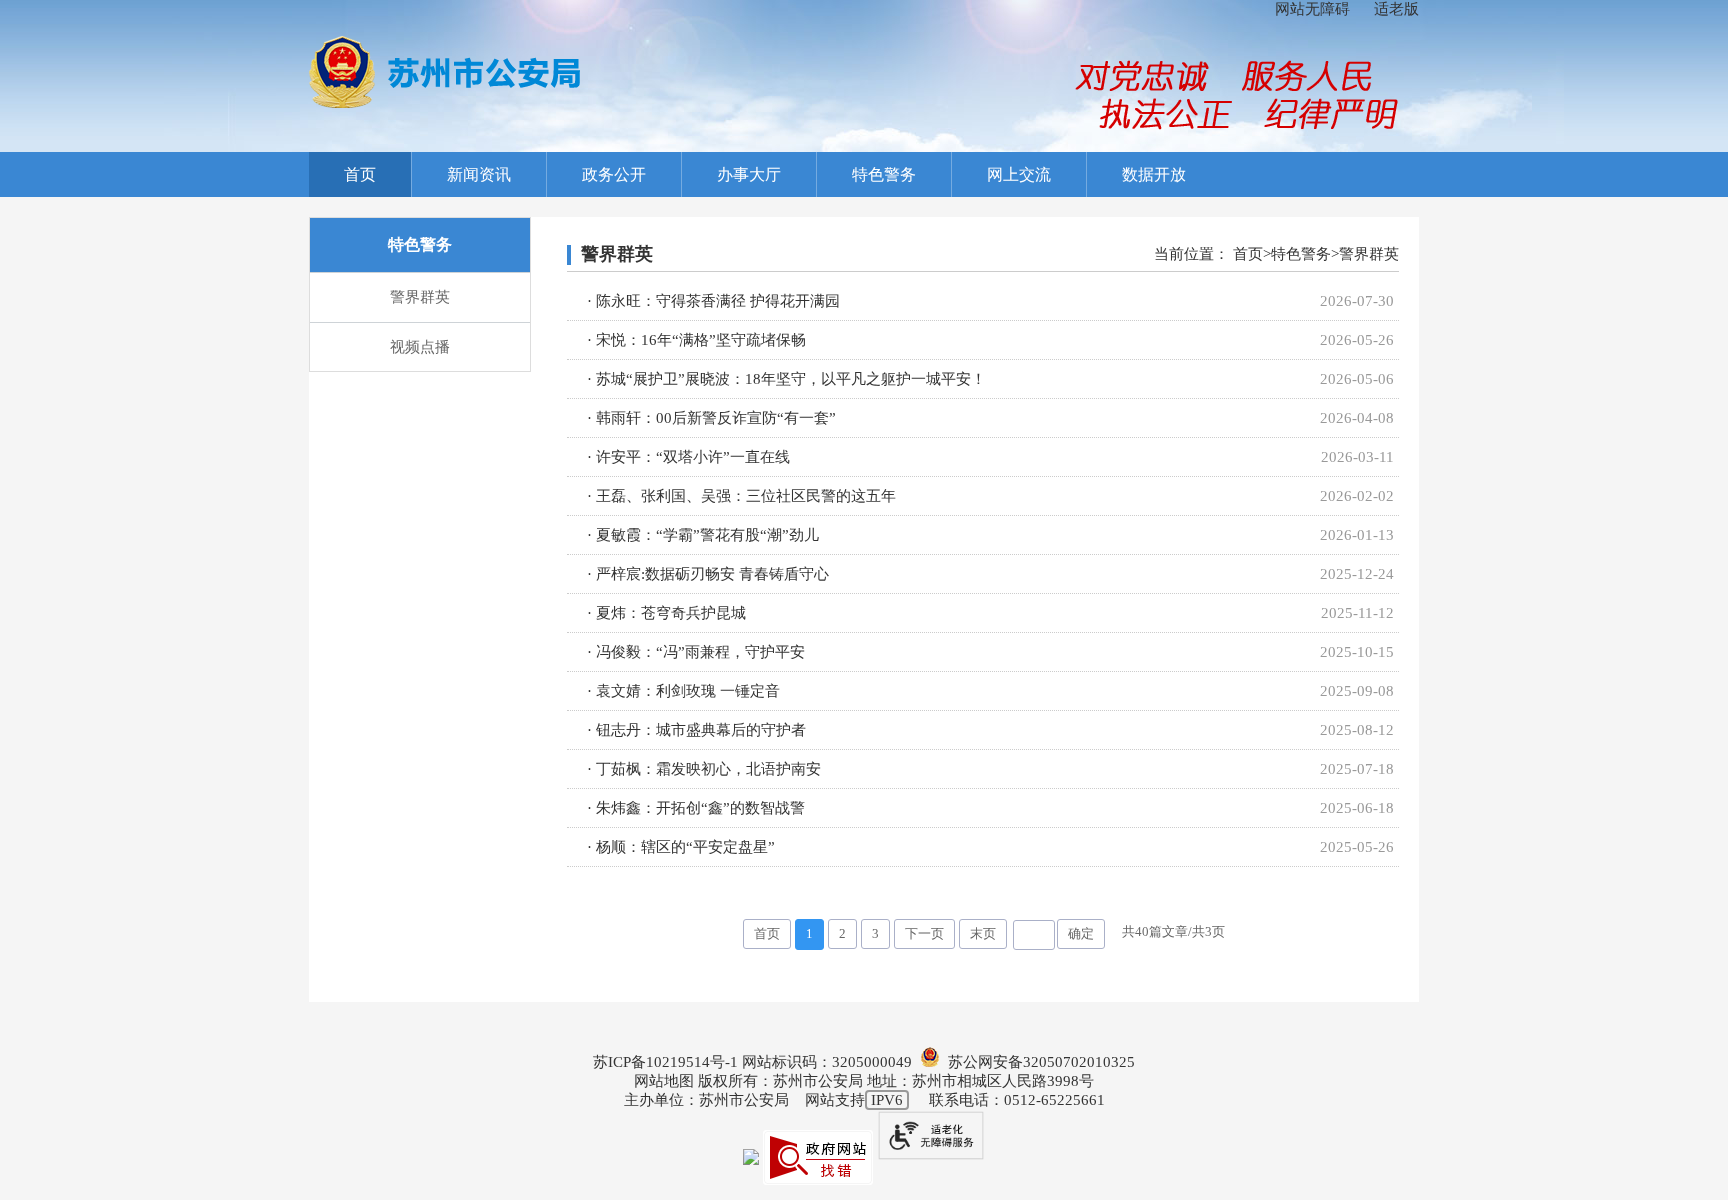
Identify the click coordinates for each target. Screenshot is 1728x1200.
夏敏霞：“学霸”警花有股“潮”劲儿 (707, 535)
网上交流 (1019, 174)
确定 (1081, 933)
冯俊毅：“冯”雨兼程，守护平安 (700, 652)
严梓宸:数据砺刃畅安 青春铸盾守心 (712, 574)
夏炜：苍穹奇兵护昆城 (671, 613)
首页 (360, 174)
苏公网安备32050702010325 (1037, 1062)
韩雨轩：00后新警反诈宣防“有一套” (716, 418)
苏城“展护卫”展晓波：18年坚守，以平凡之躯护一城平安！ (791, 379)
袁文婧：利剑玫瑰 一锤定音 (688, 691)
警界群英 (420, 297)
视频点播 (420, 347)
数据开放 (1154, 174)
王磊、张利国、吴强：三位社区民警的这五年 (746, 496)
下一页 (924, 933)
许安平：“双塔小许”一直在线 (693, 457)
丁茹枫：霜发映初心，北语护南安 (708, 769)
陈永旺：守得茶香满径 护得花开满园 (718, 301)
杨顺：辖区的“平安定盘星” (685, 847)
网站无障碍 (1312, 9)
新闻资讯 (479, 174)
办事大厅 (749, 174)
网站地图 (664, 1081)
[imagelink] (445, 72)
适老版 (1396, 9)
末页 (983, 933)
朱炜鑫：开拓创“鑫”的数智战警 (700, 808)
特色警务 (884, 174)
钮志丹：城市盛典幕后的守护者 (701, 730)
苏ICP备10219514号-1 (665, 1062)
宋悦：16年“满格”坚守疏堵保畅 (701, 340)
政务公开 (614, 174)
